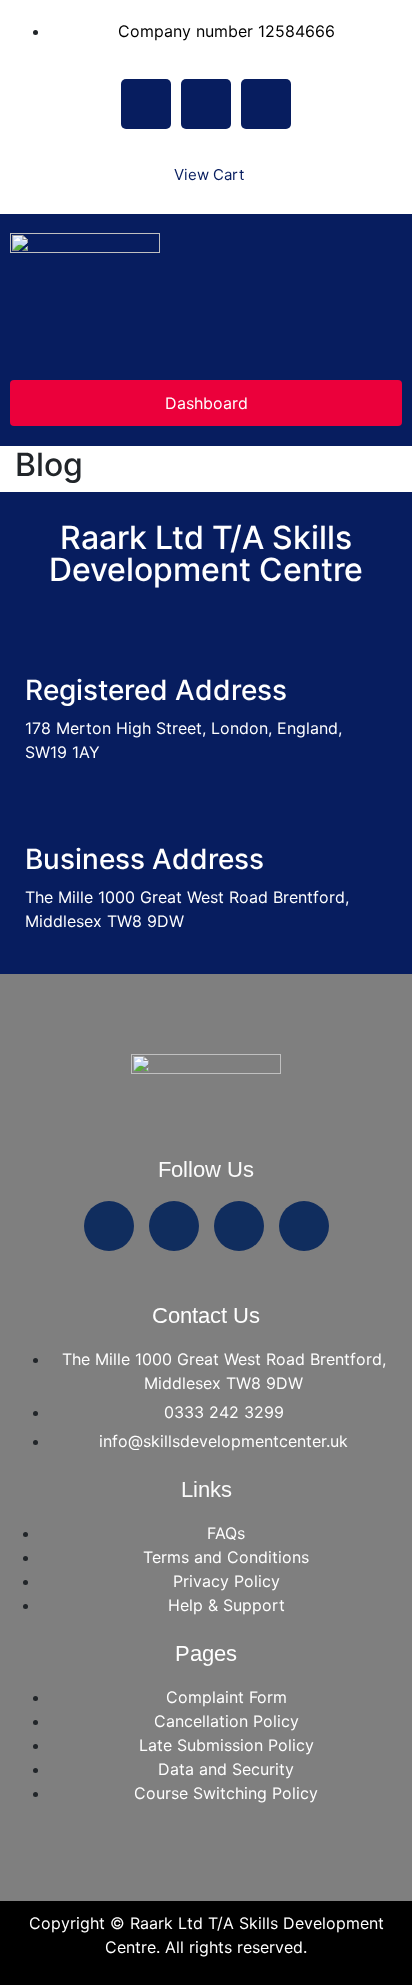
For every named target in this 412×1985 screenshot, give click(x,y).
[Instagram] (206, 104)
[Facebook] (146, 104)
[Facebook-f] (174, 1226)
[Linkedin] (266, 104)
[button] (205, 349)
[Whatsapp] (109, 1226)
